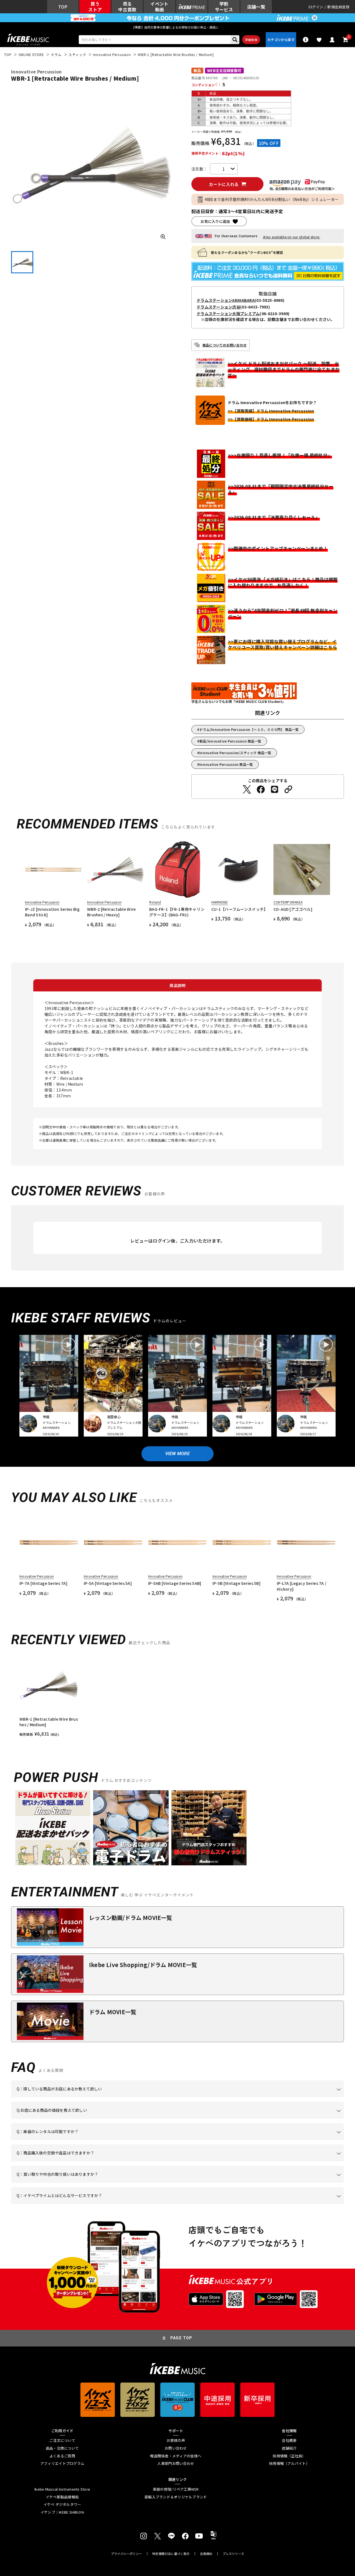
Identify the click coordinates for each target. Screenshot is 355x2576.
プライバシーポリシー (126, 2554)
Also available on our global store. (291, 237)
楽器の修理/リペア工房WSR (176, 2489)
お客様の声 (176, 2440)
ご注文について (62, 2440)
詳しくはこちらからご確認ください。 (274, 2161)
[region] (177, 1696)
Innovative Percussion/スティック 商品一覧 (235, 753)
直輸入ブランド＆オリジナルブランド (176, 2497)
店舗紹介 (289, 2448)
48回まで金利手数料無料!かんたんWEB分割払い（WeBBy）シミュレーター (272, 199)
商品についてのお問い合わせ (225, 345)
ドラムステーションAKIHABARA (226, 300)
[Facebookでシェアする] (261, 789)
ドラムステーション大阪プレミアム (228, 313)
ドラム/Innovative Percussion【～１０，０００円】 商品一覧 (249, 729)
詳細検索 (251, 40)
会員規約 (206, 2554)
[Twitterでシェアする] (247, 789)
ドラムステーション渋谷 (218, 307)
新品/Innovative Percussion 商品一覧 (230, 741)
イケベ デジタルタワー (62, 2504)
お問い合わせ (176, 2448)
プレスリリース (234, 2554)
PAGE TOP (181, 2338)
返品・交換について (62, 2448)
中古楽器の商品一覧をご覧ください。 (180, 2140)
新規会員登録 (338, 7)
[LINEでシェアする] (275, 789)
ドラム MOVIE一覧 (113, 2012)
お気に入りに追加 (215, 221)
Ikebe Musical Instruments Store (62, 2489)
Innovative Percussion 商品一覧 (226, 764)
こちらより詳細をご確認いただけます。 (103, 2204)
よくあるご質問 (62, 2456)
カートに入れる (224, 184)
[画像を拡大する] (163, 237)
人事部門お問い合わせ (176, 2463)
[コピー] (288, 789)
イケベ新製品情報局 (62, 2497)
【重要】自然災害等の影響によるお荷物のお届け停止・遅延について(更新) (177, 27)
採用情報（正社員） (289, 2456)
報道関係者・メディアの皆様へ (176, 2456)
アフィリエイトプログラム (62, 2463)
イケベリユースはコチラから (89, 2183)
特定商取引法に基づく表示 (171, 2554)
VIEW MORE (177, 1454)
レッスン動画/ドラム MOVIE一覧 (131, 1918)
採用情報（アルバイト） (289, 2463)
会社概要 (289, 2440)
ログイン (316, 7)
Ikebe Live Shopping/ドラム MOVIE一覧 (143, 1965)
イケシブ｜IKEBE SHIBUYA (62, 2512)
